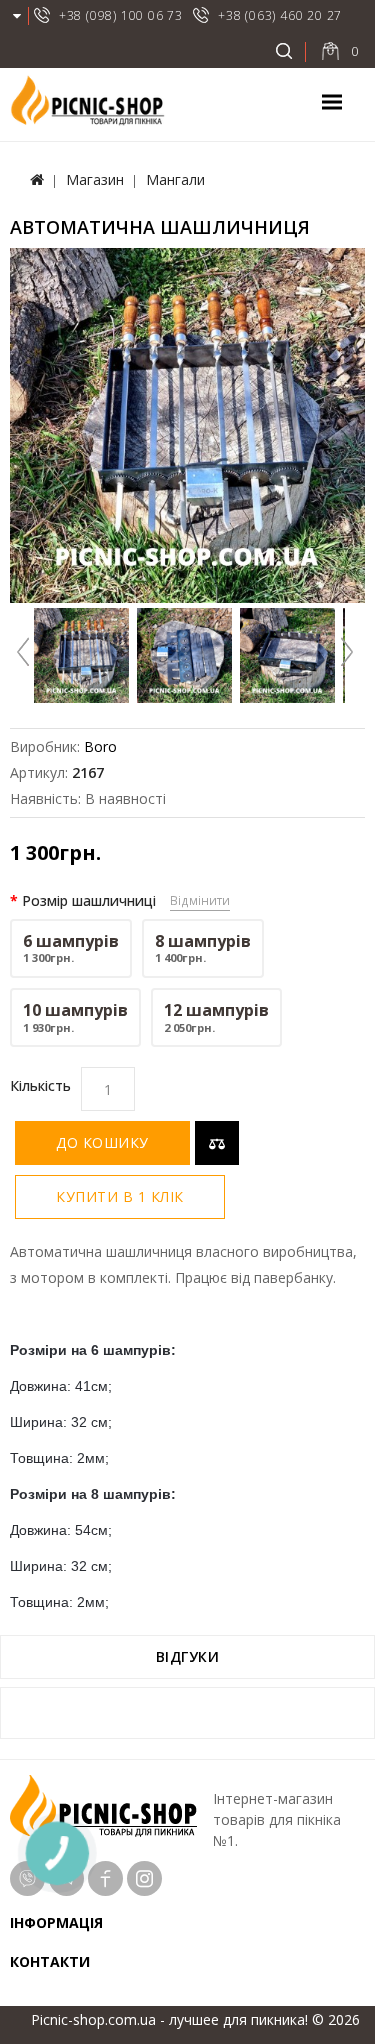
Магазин (95, 179)
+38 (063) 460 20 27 (280, 15)
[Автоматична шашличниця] (187, 425)
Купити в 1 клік (120, 1196)
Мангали (175, 179)
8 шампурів (203, 948)
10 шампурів (75, 1017)
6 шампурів (71, 948)
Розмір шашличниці (89, 900)
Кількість (40, 1085)
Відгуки (188, 1656)
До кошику (102, 1142)
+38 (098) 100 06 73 (121, 15)
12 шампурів (216, 1017)
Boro (100, 746)
